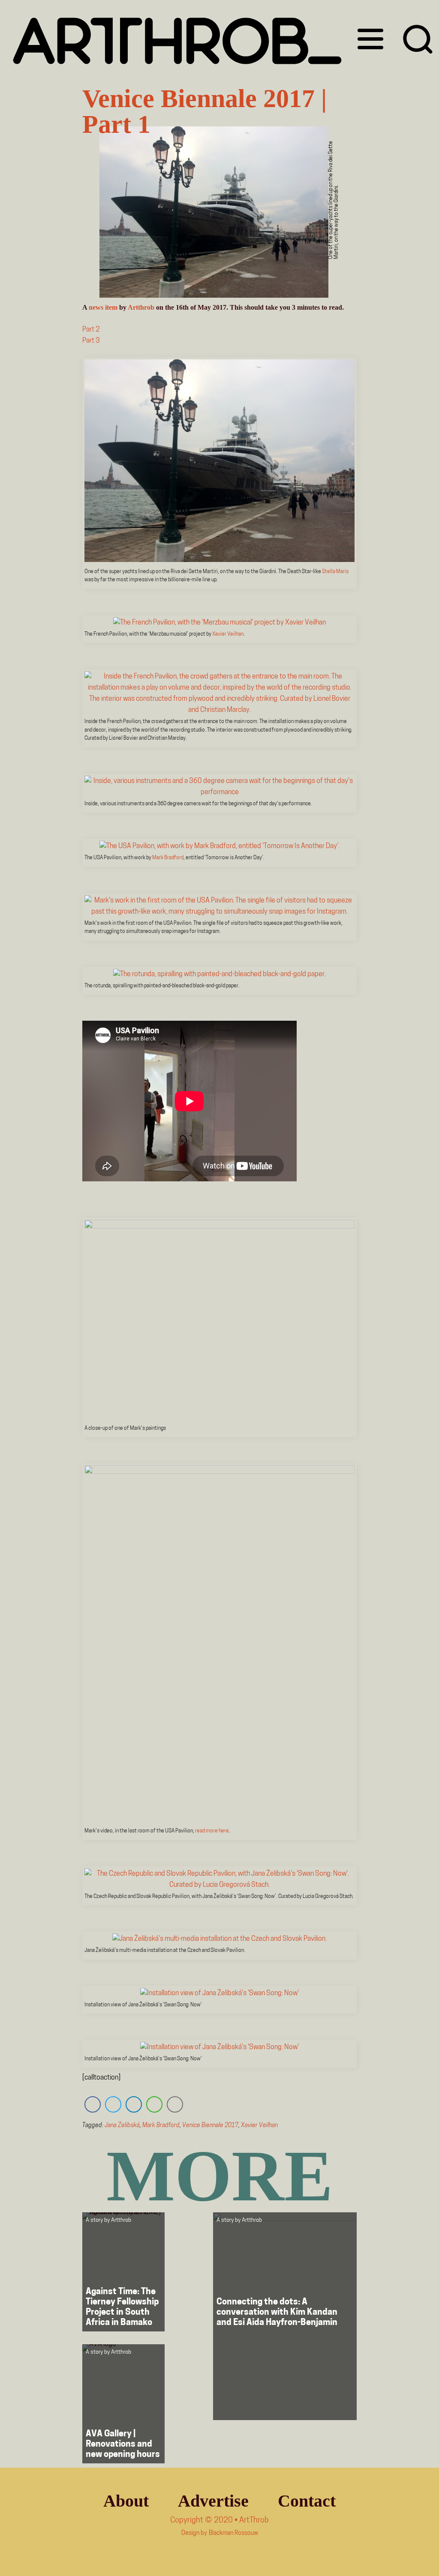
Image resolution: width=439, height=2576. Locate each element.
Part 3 (91, 341)
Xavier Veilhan (228, 634)
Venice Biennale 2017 (210, 2126)
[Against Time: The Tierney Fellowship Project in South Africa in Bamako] (123, 2272)
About (126, 2501)
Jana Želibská (122, 2126)
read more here (212, 1831)
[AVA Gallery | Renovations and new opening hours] (123, 2404)
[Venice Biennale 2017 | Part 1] (214, 214)
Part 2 (91, 330)
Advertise (213, 2501)
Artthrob (141, 307)
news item (103, 307)
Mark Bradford (168, 858)
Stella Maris (335, 572)
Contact (307, 2501)
